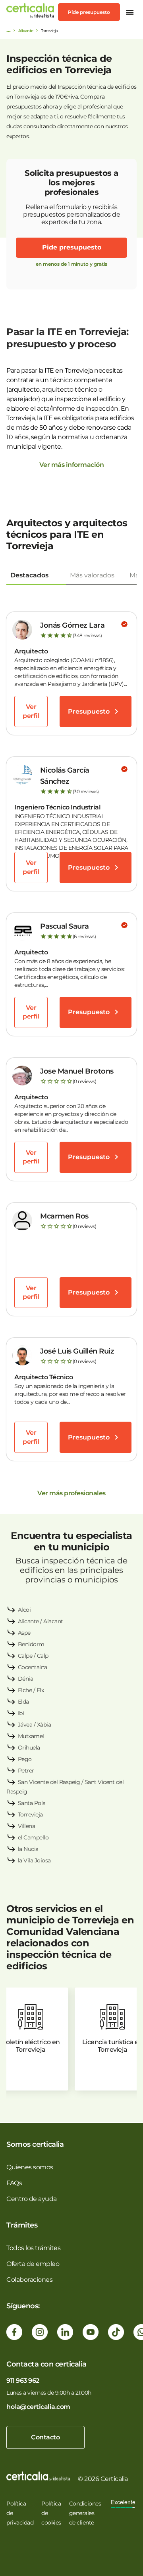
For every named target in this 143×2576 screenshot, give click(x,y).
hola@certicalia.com (38, 2407)
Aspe (24, 1633)
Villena (27, 1826)
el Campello (33, 1837)
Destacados (29, 575)
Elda (23, 1702)
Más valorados (92, 575)
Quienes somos (30, 2167)
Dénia (26, 1679)
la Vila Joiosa (34, 1860)
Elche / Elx (31, 1690)
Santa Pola (32, 1803)
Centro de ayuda (32, 2199)
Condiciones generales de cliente (85, 2513)
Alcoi (24, 1610)
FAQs (14, 2183)
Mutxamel (31, 1736)
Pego (25, 1759)
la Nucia (28, 1849)
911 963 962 (23, 2381)
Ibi (21, 1713)
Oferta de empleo (33, 2264)
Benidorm (31, 1644)
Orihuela (29, 1748)
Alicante (26, 31)
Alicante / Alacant (41, 1621)
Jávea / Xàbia (35, 1725)
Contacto (45, 2437)
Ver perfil (31, 711)
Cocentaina (33, 1667)
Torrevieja (30, 1814)
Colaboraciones (29, 2280)
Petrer (26, 1771)
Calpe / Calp (33, 1656)
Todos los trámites (33, 2248)
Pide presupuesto (89, 12)
